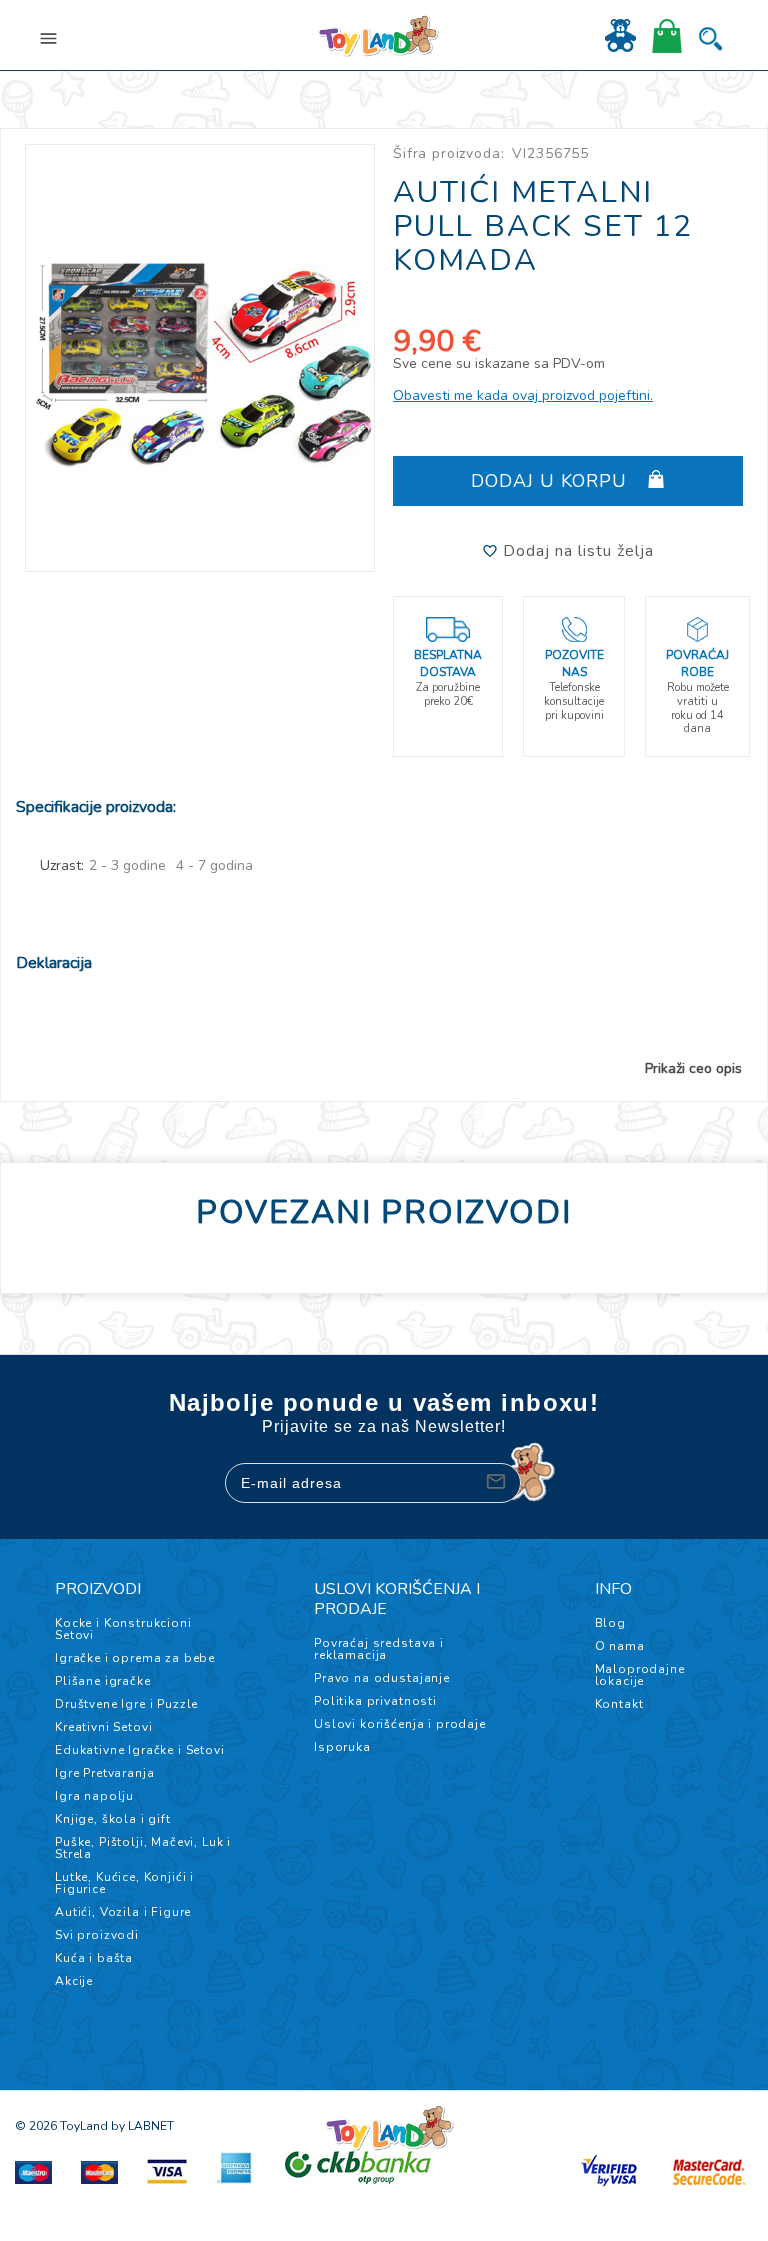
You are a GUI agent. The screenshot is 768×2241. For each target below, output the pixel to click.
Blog (610, 1623)
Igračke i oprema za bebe (135, 1658)
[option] (200, 358)
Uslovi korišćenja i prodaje (400, 1724)
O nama (620, 1646)
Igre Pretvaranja (104, 1773)
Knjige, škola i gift (113, 1819)
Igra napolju (94, 1796)
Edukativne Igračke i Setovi (140, 1750)
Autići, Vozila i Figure (123, 1912)
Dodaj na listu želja (576, 551)
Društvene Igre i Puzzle (126, 1704)
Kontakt (619, 1704)
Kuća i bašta (94, 1958)
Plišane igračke (103, 1681)
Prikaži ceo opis (693, 1069)
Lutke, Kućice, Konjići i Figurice (124, 1883)
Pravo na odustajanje (382, 1678)
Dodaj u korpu (552, 481)
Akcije (74, 1981)
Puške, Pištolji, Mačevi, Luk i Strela (143, 1848)
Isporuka (342, 1747)
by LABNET (142, 2126)
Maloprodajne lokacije (640, 1675)
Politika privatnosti (375, 1701)
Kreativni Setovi (103, 1727)
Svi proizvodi (97, 1935)
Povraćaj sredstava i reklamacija (379, 1649)
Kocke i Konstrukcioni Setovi (123, 1629)
